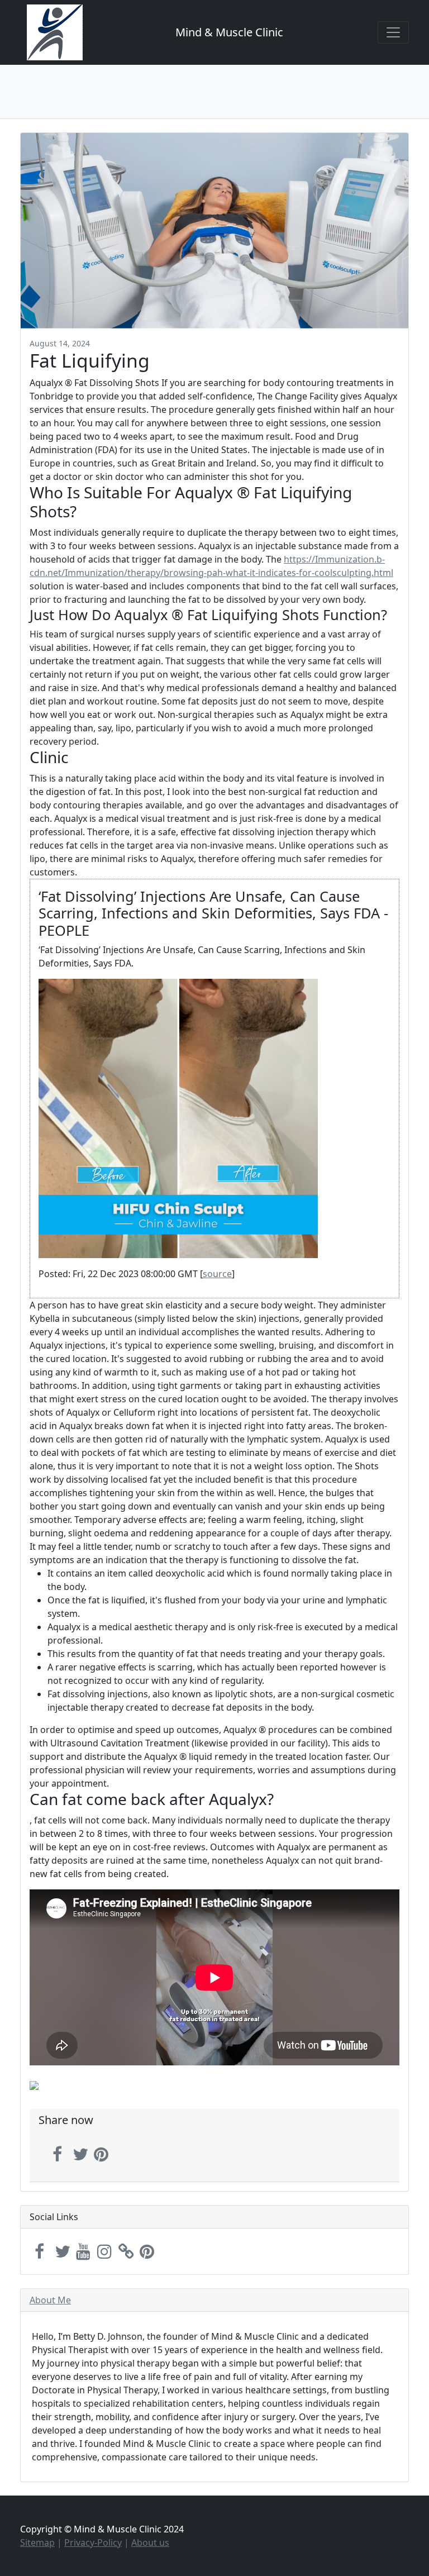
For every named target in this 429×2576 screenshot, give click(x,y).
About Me (50, 2300)
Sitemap (37, 2542)
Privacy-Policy (93, 2542)
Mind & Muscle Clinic (229, 32)
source (217, 1274)
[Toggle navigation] (393, 32)
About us (150, 2542)
